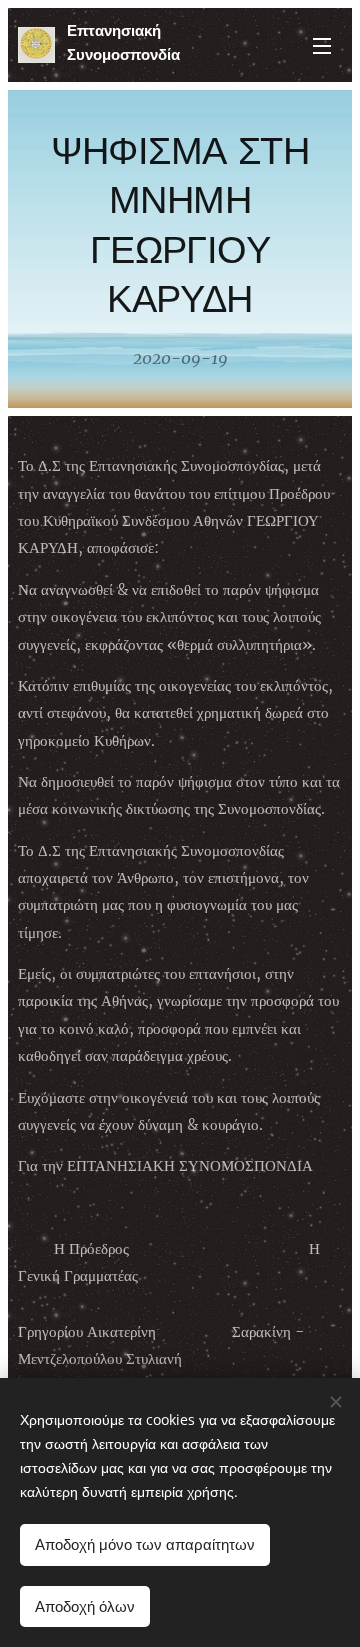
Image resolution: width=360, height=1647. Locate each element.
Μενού (322, 45)
